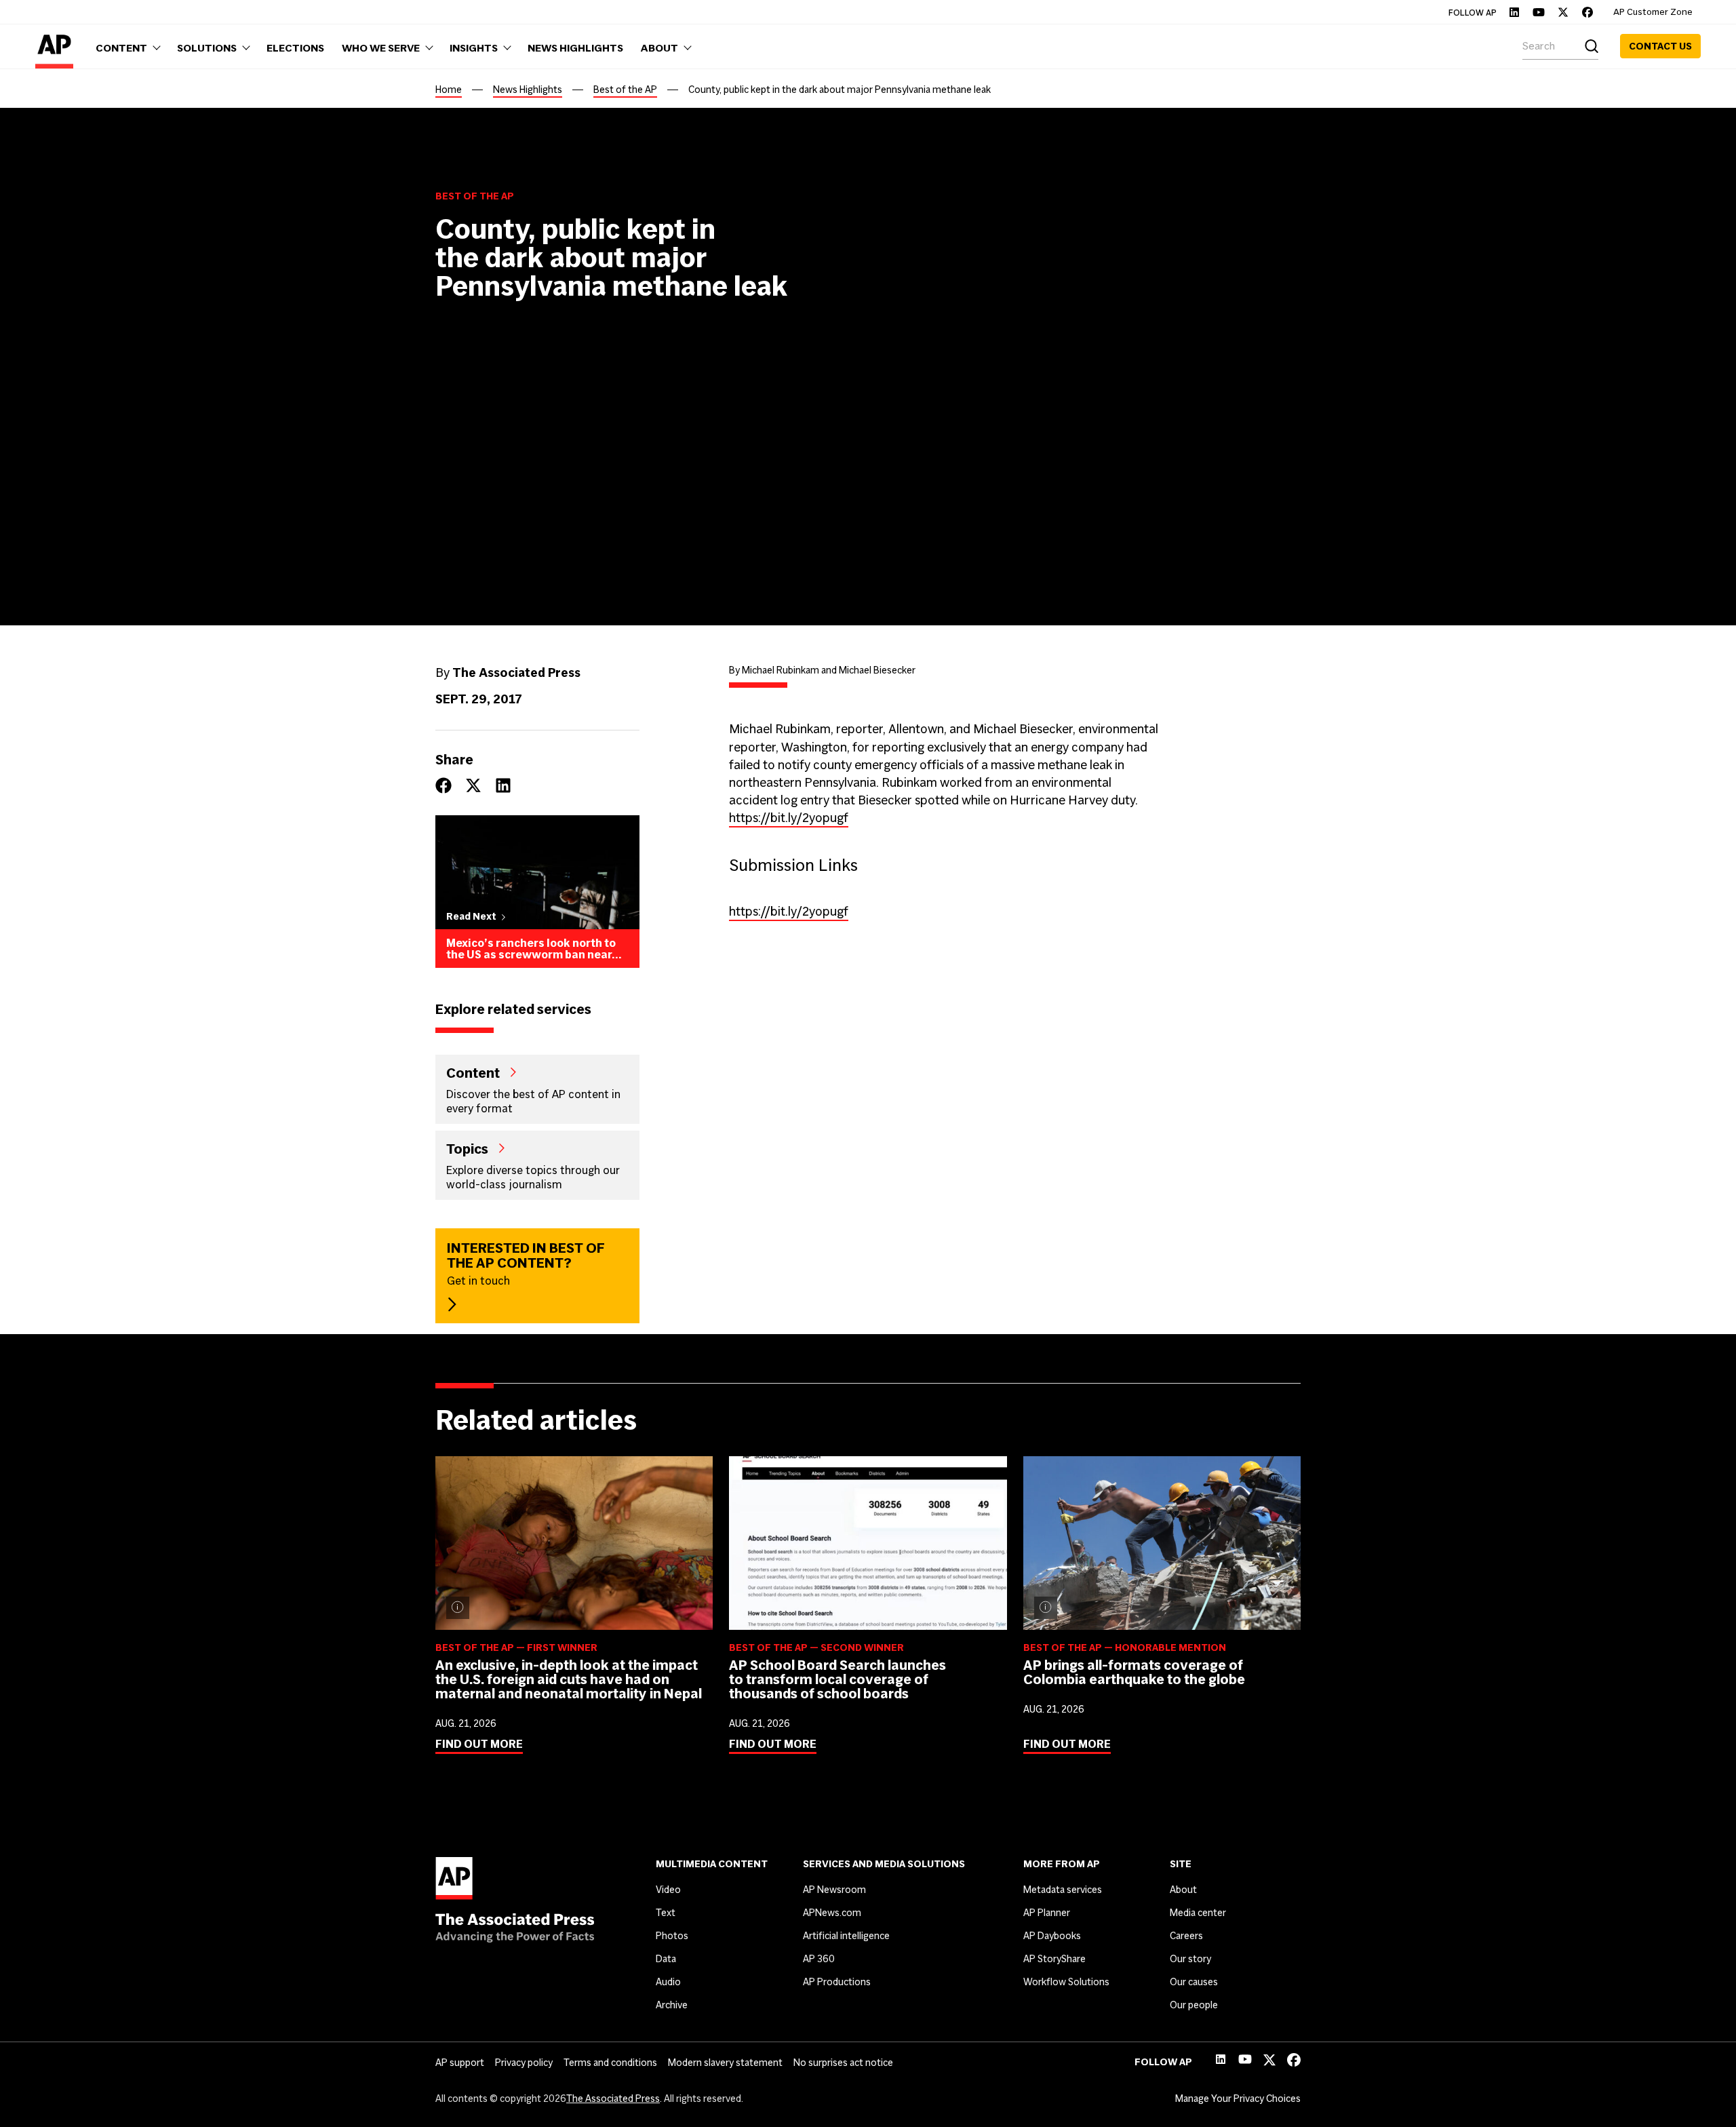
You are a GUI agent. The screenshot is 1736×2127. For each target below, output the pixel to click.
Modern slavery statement (725, 2063)
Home (449, 90)
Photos (672, 1936)
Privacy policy (524, 2063)
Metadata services (1063, 1890)
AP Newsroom (834, 1890)
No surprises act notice (843, 2063)
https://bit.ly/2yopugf (789, 818)
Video (668, 1890)
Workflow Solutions (1066, 1982)
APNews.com (832, 1913)
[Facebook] (1587, 12)
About (1183, 1890)
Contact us (1660, 46)
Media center (1198, 1913)
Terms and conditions (610, 2063)
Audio (668, 1982)
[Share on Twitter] (473, 785)
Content (473, 1072)
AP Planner (1047, 1913)
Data (666, 1959)
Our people (1194, 2005)
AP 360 (819, 1959)
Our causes (1194, 1982)
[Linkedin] (1514, 12)
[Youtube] (1539, 12)
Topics (467, 1148)
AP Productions (837, 1982)
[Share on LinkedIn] (503, 785)
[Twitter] (1563, 12)
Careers (1186, 1936)
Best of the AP (625, 90)
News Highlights (528, 90)
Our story (1190, 1959)
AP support (460, 2063)
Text (666, 1913)
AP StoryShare (1054, 1959)
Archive (672, 2005)
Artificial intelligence (846, 1936)
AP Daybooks (1052, 1936)
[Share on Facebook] (443, 785)
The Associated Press (613, 2099)
